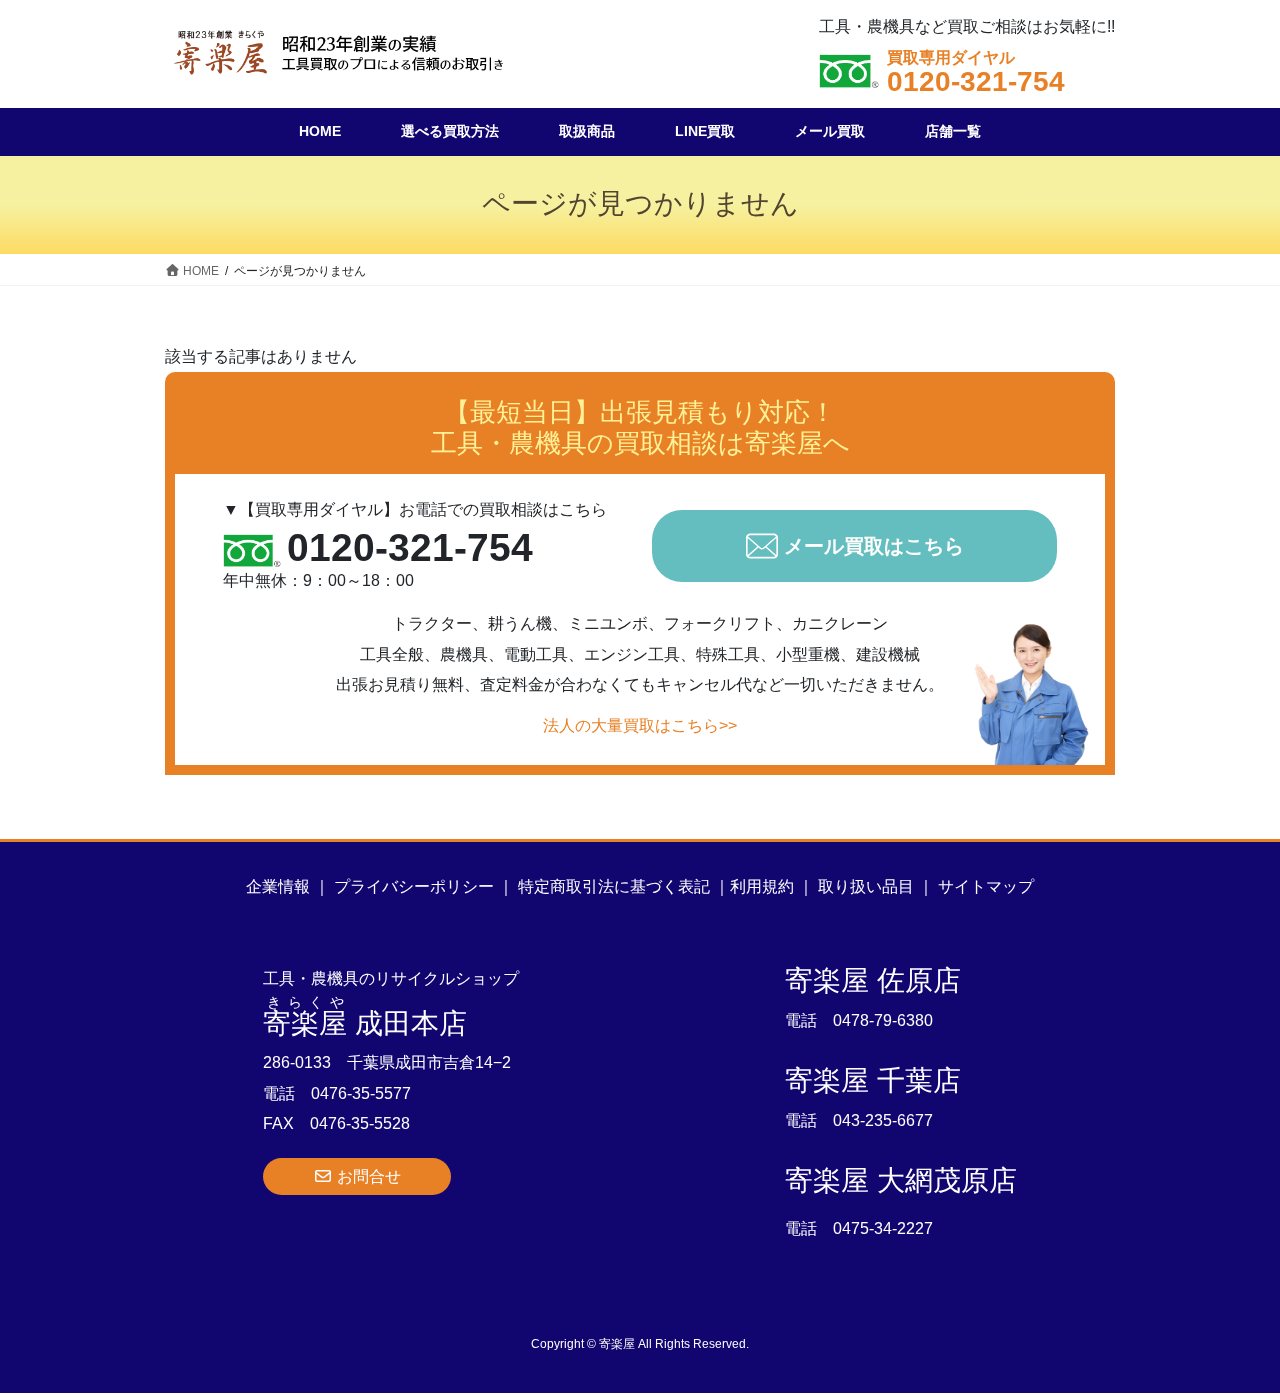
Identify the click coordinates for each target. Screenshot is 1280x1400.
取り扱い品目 (866, 886)
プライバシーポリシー (414, 886)
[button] (357, 1176)
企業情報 (278, 886)
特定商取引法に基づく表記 (614, 886)
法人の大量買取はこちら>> (640, 725)
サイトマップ (986, 886)
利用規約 (762, 886)
